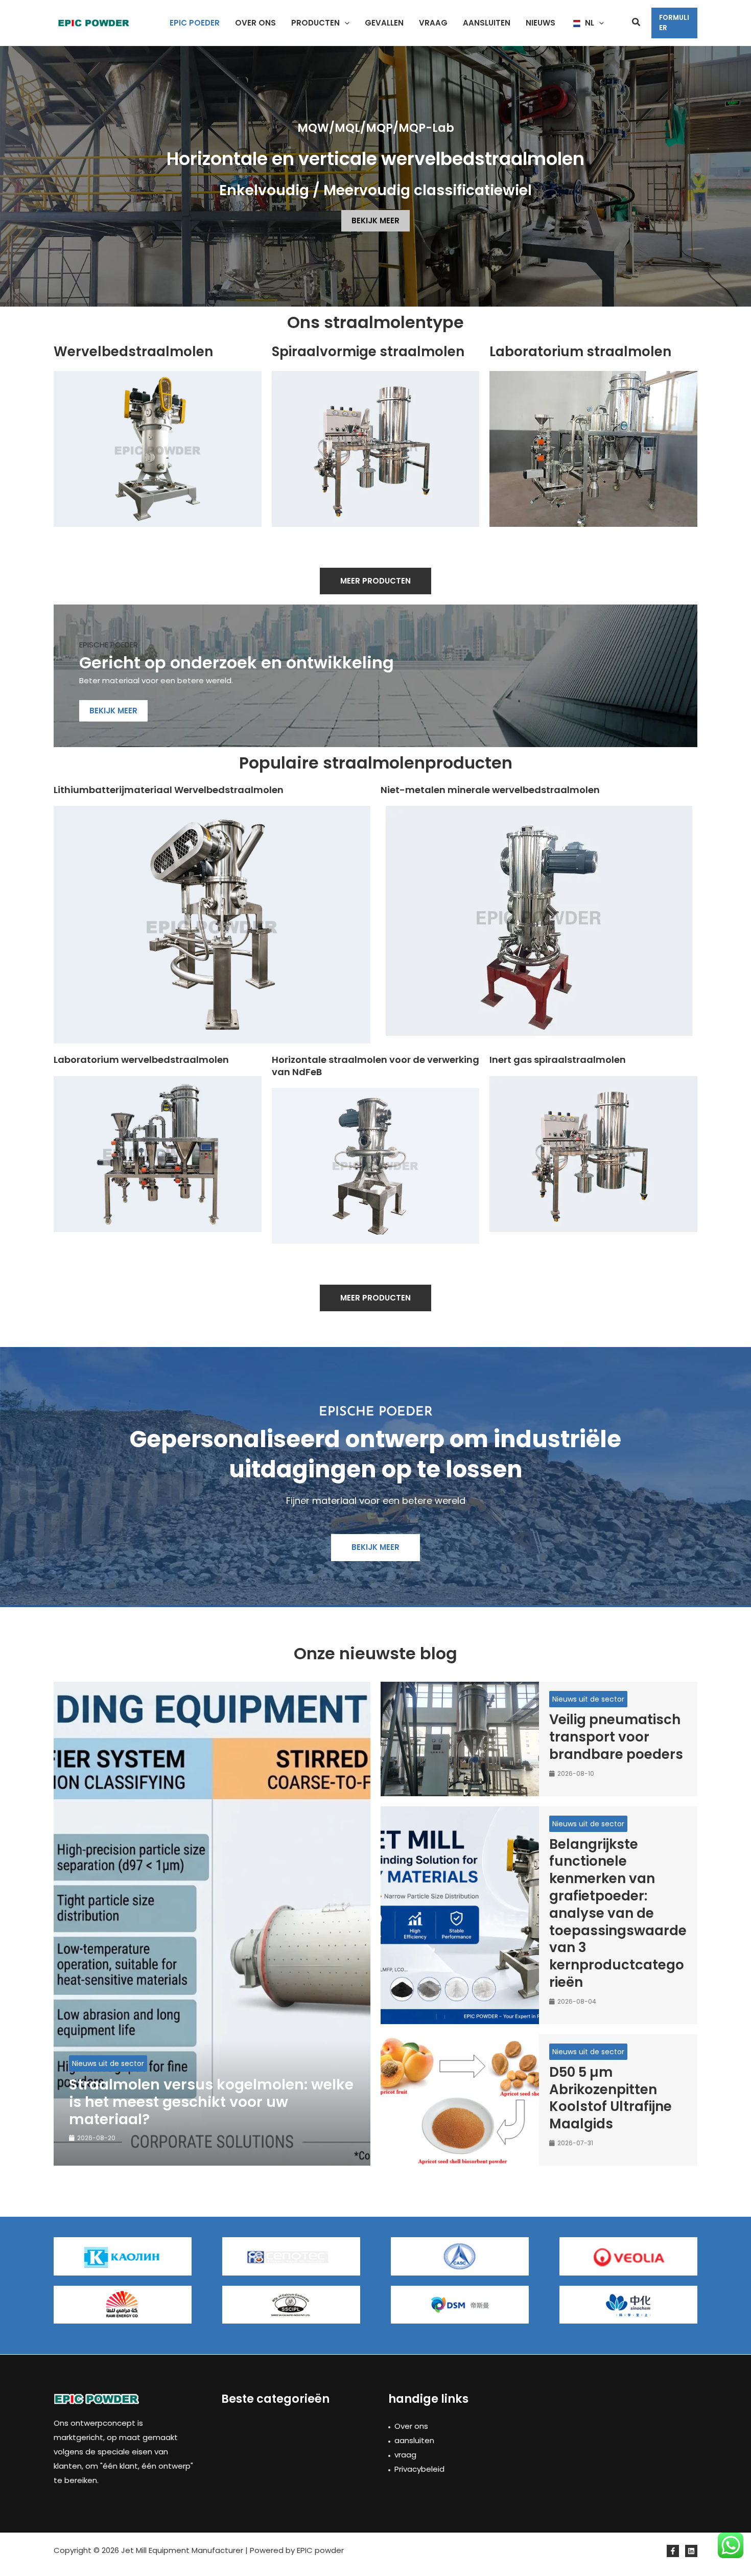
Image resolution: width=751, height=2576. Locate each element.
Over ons (411, 2426)
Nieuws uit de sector (108, 2063)
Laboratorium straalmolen (580, 352)
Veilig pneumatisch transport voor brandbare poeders (616, 1737)
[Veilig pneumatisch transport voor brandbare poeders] (460, 1739)
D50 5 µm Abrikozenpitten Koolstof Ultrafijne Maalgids (611, 2098)
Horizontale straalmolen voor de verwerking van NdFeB (375, 1065)
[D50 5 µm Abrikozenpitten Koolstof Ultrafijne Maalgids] (460, 2100)
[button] (345, 23)
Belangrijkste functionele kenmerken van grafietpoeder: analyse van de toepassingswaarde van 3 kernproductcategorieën (618, 1913)
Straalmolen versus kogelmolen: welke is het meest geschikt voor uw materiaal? (211, 2102)
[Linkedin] (691, 2551)
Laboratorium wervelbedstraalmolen (141, 1060)
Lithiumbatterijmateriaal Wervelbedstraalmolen (169, 790)
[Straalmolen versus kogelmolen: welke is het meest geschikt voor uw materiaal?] (212, 1924)
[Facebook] (673, 2551)
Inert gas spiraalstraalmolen (558, 1060)
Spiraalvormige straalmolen (368, 352)
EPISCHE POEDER (109, 645)
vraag (405, 2455)
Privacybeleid (419, 2469)
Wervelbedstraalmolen (133, 352)
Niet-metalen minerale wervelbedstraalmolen (490, 790)
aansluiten (414, 2440)
